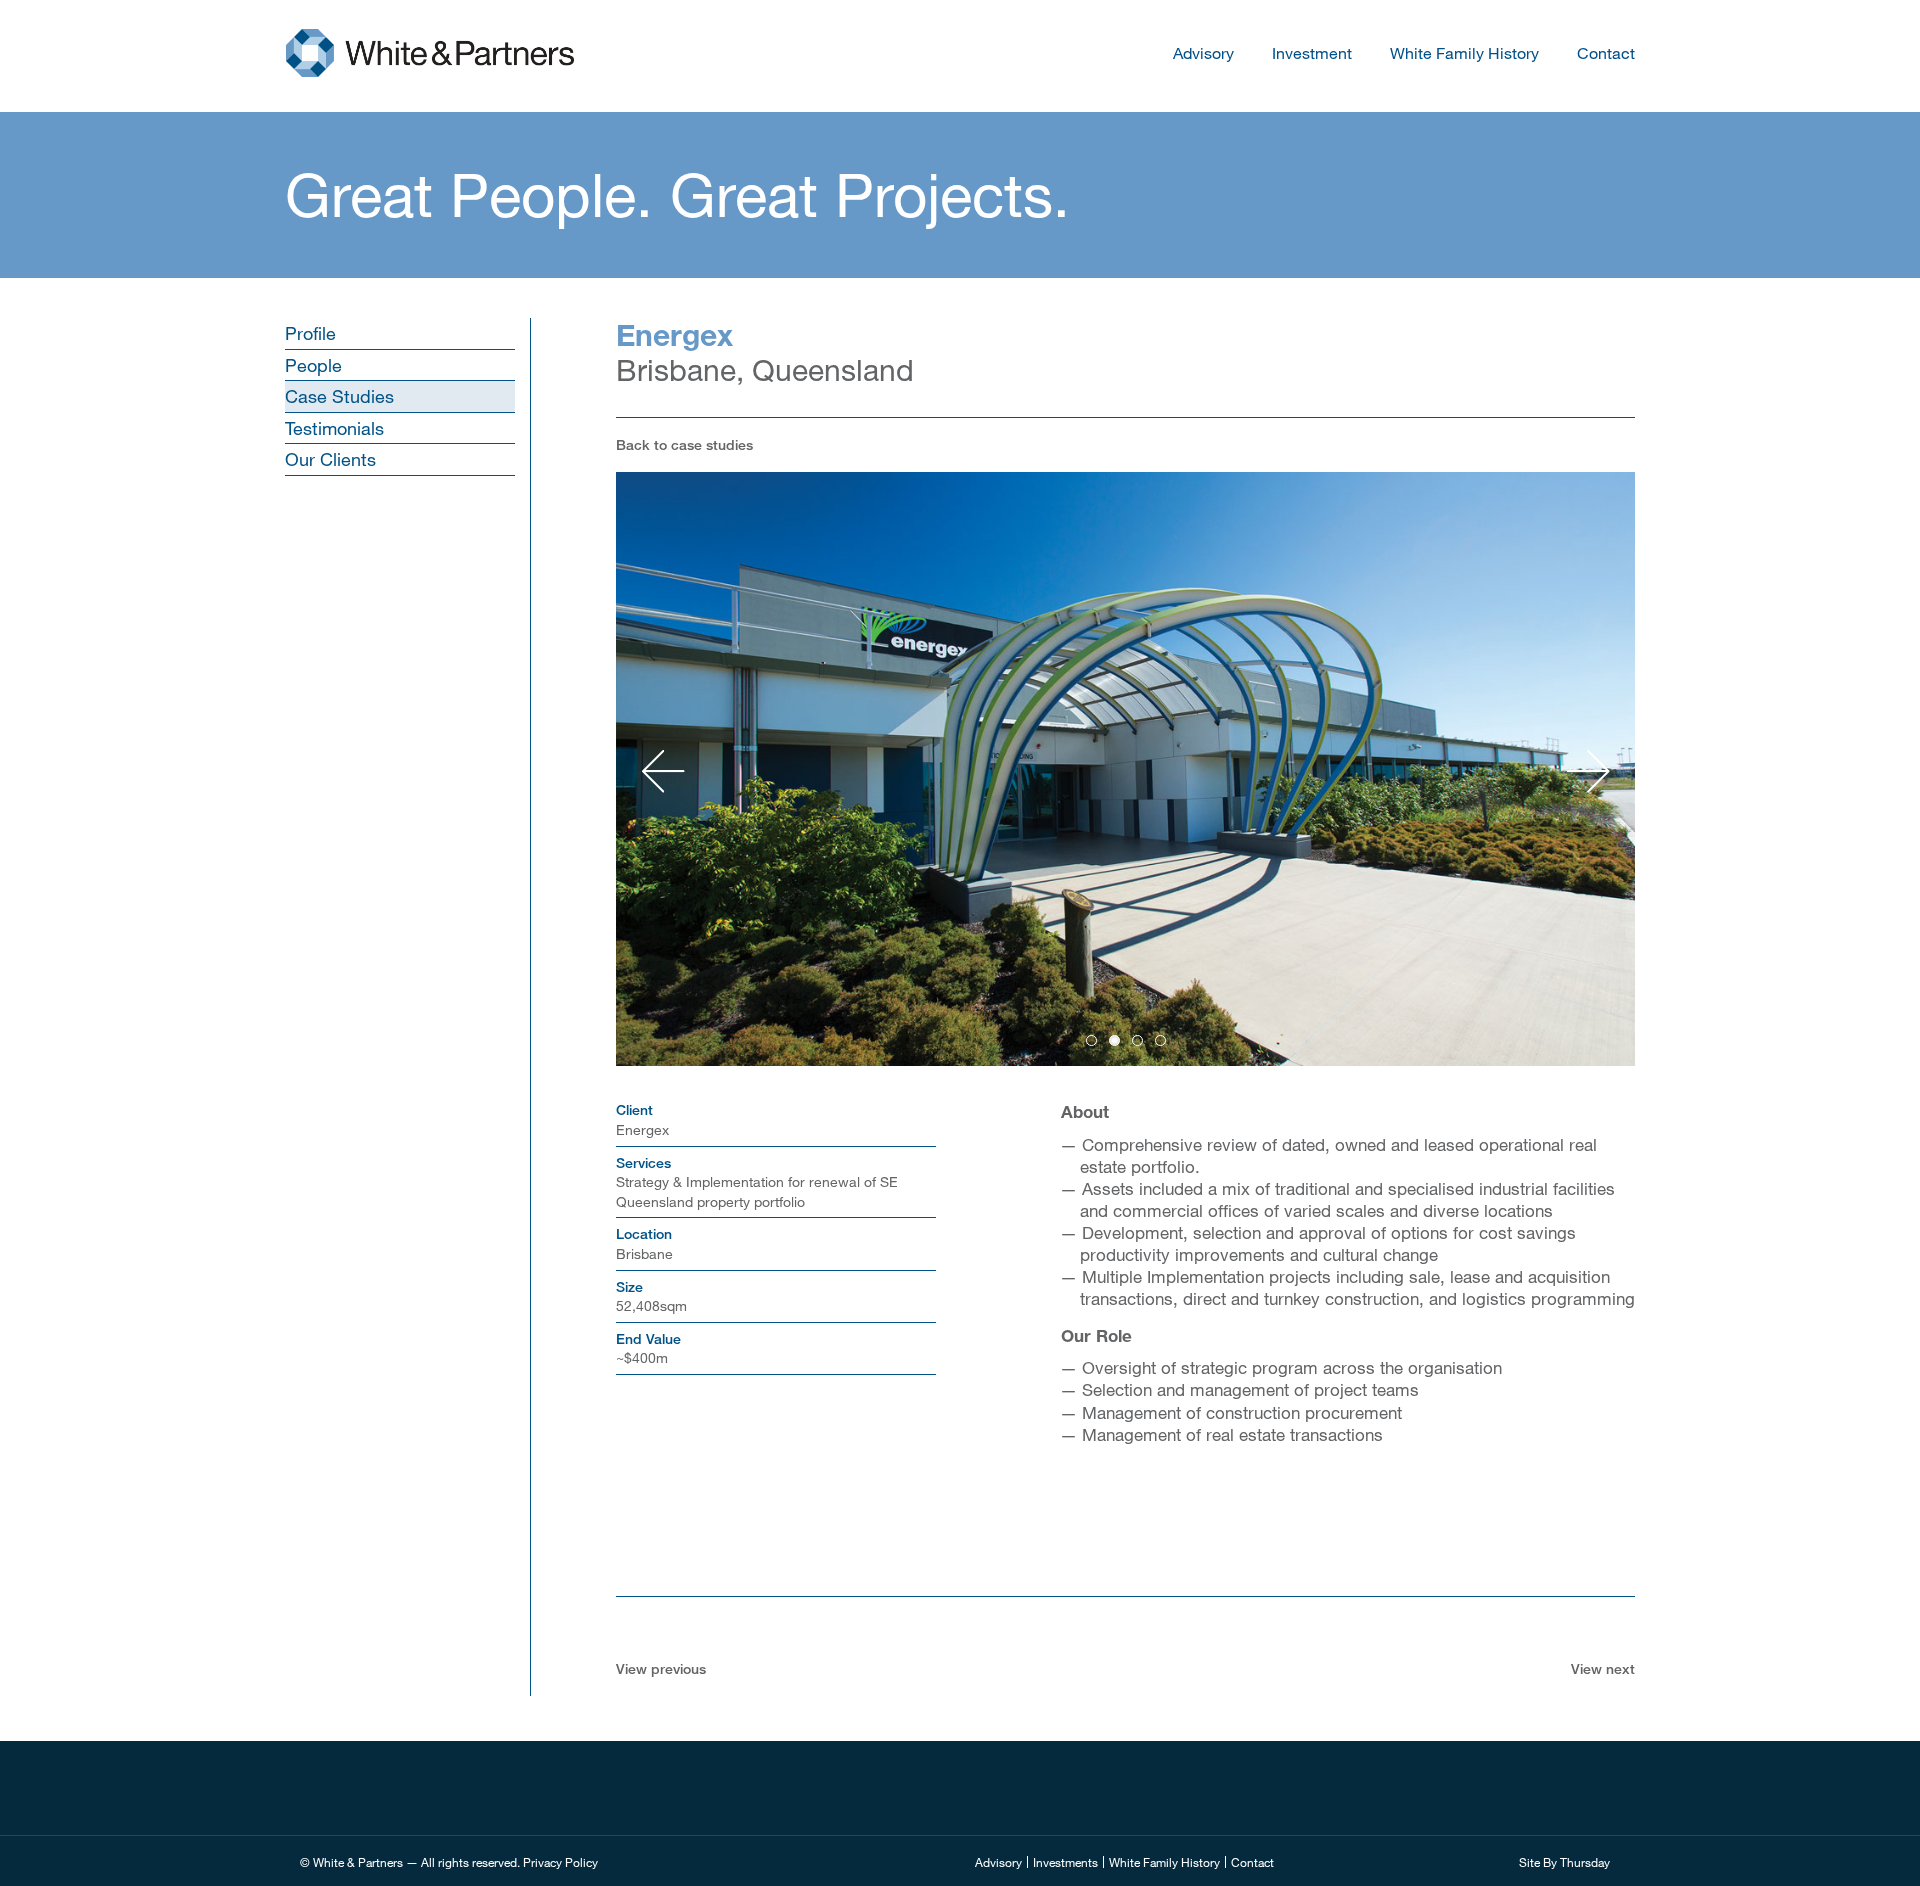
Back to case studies (684, 444)
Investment (1312, 52)
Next (1588, 771)
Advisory (1203, 52)
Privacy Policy (560, 1862)
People (313, 365)
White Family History (1464, 52)
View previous (661, 1668)
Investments (1065, 1862)
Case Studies (339, 396)
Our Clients (330, 459)
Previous (663, 771)
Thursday (1585, 1862)
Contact (1606, 52)
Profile (310, 333)
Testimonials (334, 428)
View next (1603, 1668)
